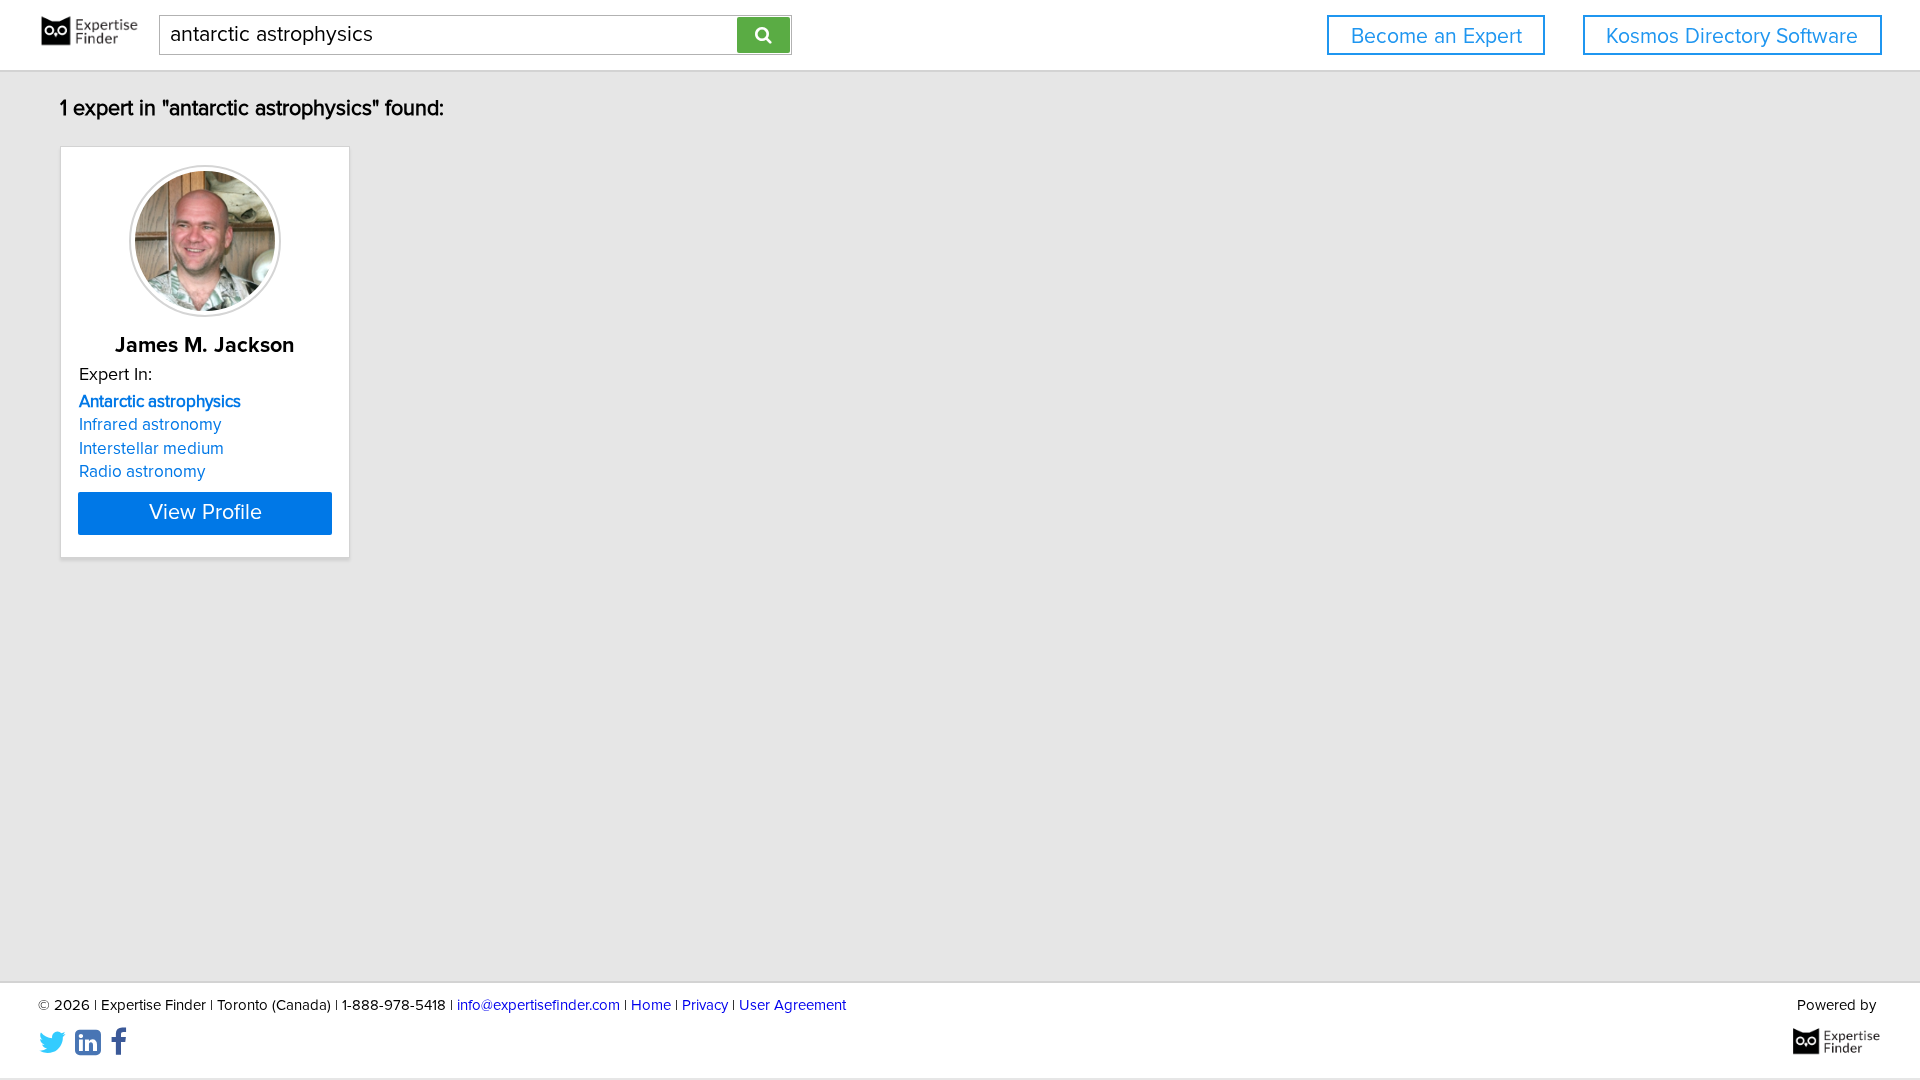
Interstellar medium (151, 449)
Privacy (705, 1005)
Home (651, 1005)
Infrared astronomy (150, 425)
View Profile (205, 513)
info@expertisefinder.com (538, 1005)
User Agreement (792, 1005)
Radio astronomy (142, 472)
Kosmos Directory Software (1732, 36)
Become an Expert (1436, 36)
